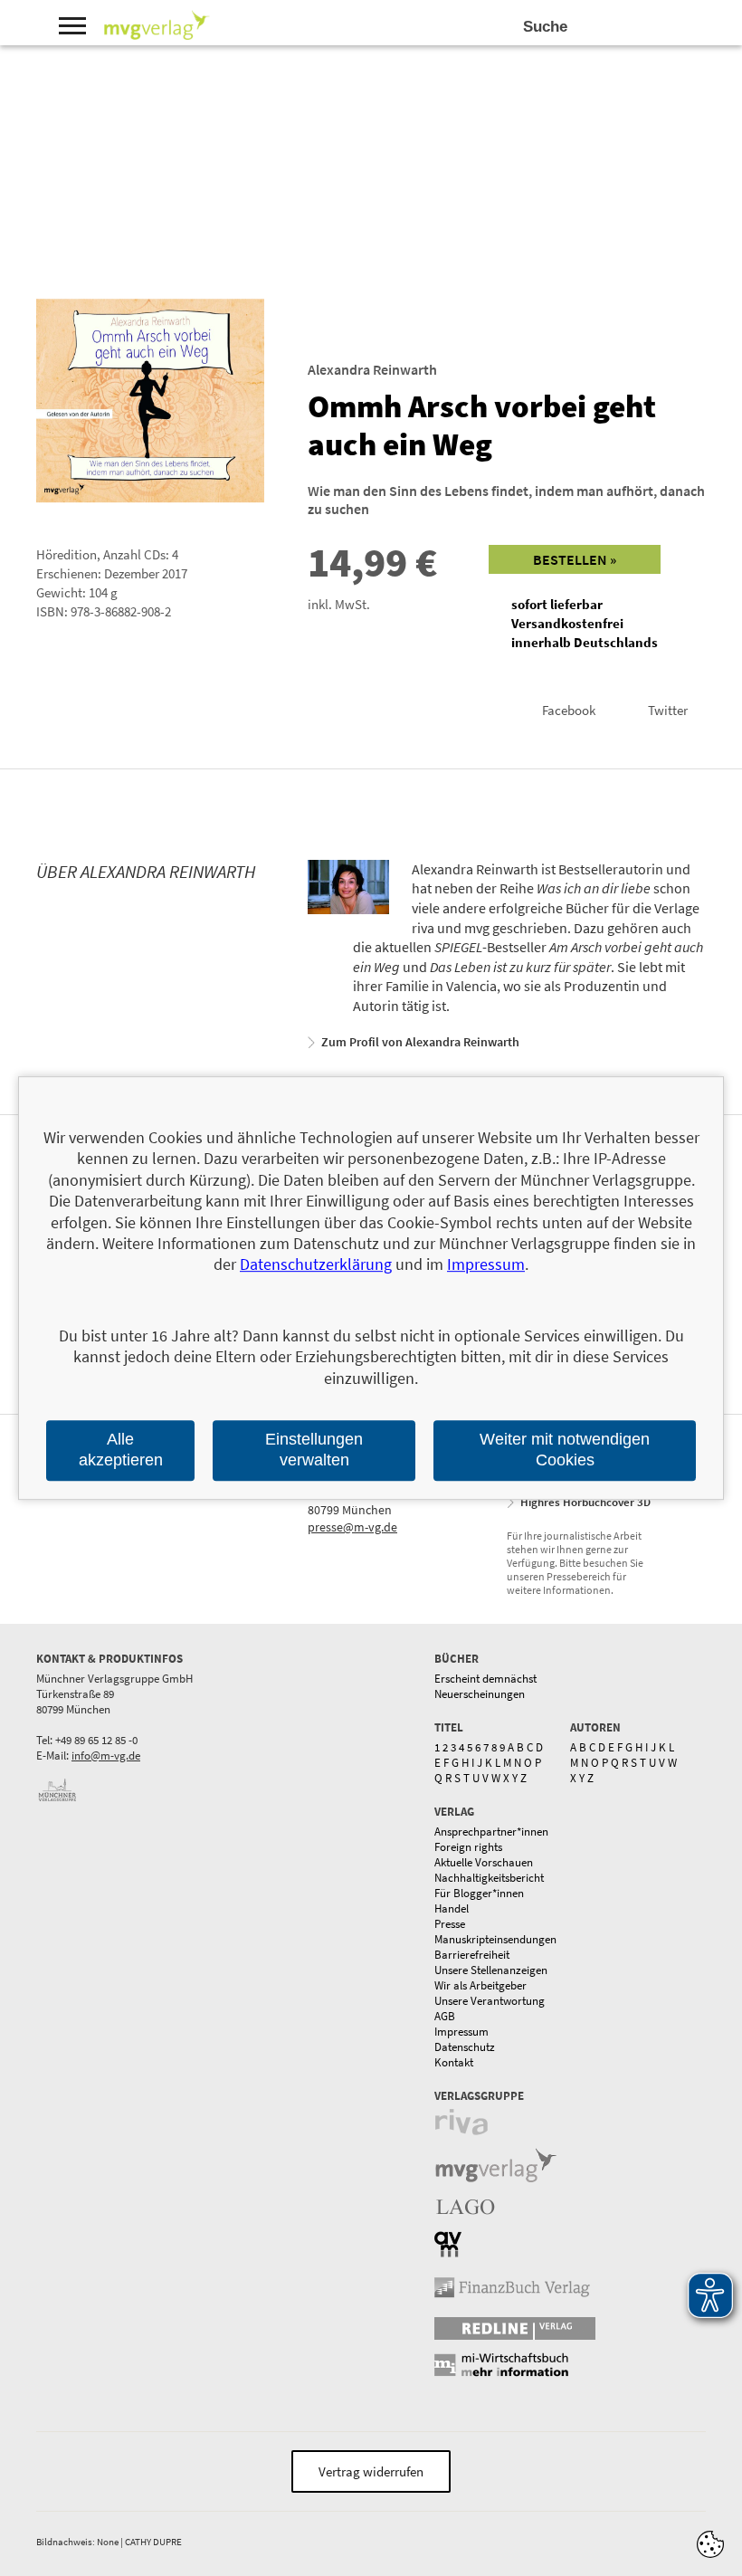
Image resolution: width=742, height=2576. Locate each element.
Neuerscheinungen (480, 1694)
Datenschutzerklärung (316, 1265)
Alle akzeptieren (121, 1450)
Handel (452, 1908)
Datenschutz (465, 2047)
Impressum (461, 2032)
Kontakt (454, 2062)
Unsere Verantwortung (490, 2001)
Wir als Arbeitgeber (480, 1985)
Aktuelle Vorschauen (484, 1862)
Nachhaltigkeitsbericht (489, 1878)
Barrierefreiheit (472, 1955)
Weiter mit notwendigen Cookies (565, 1450)
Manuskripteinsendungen (495, 1939)
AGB (445, 2016)
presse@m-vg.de (352, 1527)
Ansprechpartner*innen (491, 1832)
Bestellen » (575, 559)
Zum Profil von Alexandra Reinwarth (420, 1042)
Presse (450, 1924)
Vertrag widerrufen (371, 2471)
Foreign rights (468, 1847)
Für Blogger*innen (479, 1893)
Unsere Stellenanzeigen (491, 1970)
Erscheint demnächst (485, 1679)
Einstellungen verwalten (314, 1450)
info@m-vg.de (106, 1755)
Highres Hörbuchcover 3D (585, 1502)
